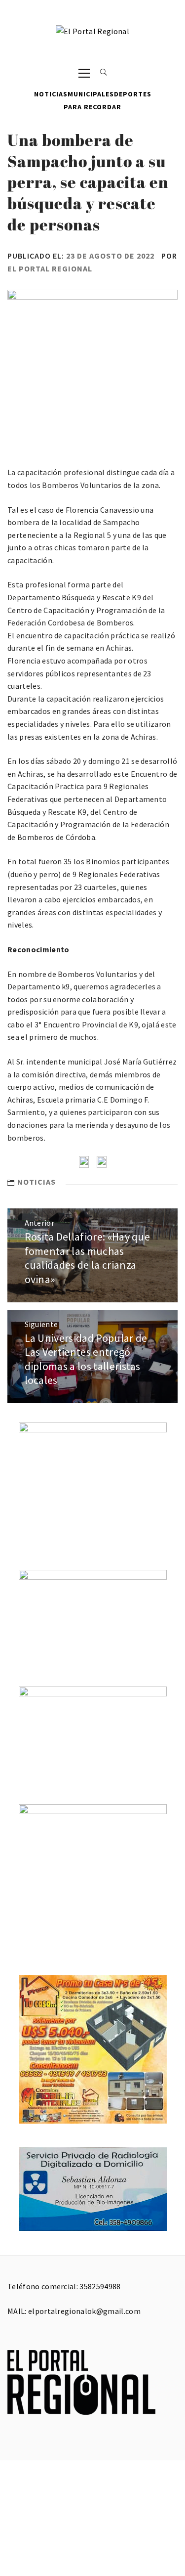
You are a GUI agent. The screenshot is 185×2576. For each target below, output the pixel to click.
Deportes (133, 94)
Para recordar (92, 107)
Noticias (51, 94)
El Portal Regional (50, 268)
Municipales (91, 94)
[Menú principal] (84, 72)
